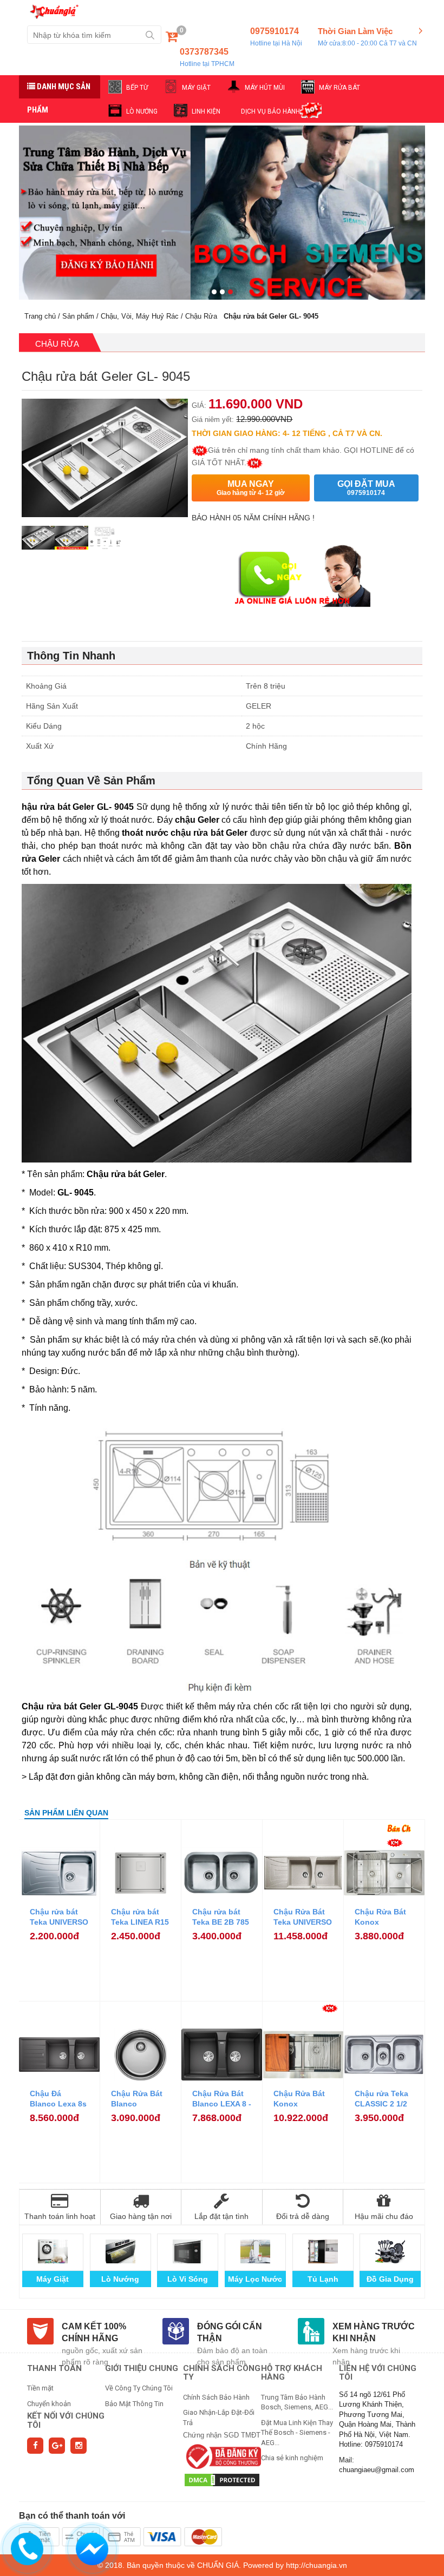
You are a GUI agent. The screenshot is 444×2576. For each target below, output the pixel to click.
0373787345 (207, 57)
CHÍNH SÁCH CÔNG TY (222, 2373)
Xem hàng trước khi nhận (374, 2333)
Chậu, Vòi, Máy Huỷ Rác (140, 316)
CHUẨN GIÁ (218, 2565)
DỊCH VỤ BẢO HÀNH (270, 111)
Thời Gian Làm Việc (367, 37)
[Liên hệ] (27, 2548)
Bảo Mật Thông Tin (134, 2404)
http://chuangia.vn (316, 2565)
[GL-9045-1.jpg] (71, 543)
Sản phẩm (78, 316)
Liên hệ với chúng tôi (378, 2373)
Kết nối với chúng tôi (66, 2420)
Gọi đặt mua (366, 488)
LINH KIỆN (206, 111)
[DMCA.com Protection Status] (222, 2479)
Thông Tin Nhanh (71, 656)
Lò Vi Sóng (188, 2279)
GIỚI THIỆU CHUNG (142, 2368)
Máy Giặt (53, 2279)
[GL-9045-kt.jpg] (105, 543)
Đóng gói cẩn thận (230, 2333)
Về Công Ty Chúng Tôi (139, 2388)
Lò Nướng (120, 2279)
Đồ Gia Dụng (390, 2279)
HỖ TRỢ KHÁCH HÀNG (292, 2373)
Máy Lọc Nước (255, 2279)
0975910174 (276, 37)
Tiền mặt (40, 2388)
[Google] (57, 2446)
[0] (172, 39)
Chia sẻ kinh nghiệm (292, 2458)
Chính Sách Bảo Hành (216, 2397)
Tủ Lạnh (323, 2279)
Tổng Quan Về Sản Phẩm (91, 781)
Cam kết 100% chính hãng (94, 2333)
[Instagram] (79, 2446)
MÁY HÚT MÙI (265, 88)
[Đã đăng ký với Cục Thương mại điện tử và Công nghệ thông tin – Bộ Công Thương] (222, 2456)
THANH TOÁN (54, 2368)
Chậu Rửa (201, 316)
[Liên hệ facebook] (92, 2548)
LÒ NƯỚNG (142, 111)
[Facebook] (35, 2446)
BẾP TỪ (137, 88)
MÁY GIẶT (196, 88)
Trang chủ (40, 316)
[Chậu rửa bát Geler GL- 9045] (38, 543)
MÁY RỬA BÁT (339, 88)
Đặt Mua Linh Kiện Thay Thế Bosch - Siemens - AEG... (297, 2433)
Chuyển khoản (49, 2404)
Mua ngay (251, 488)
